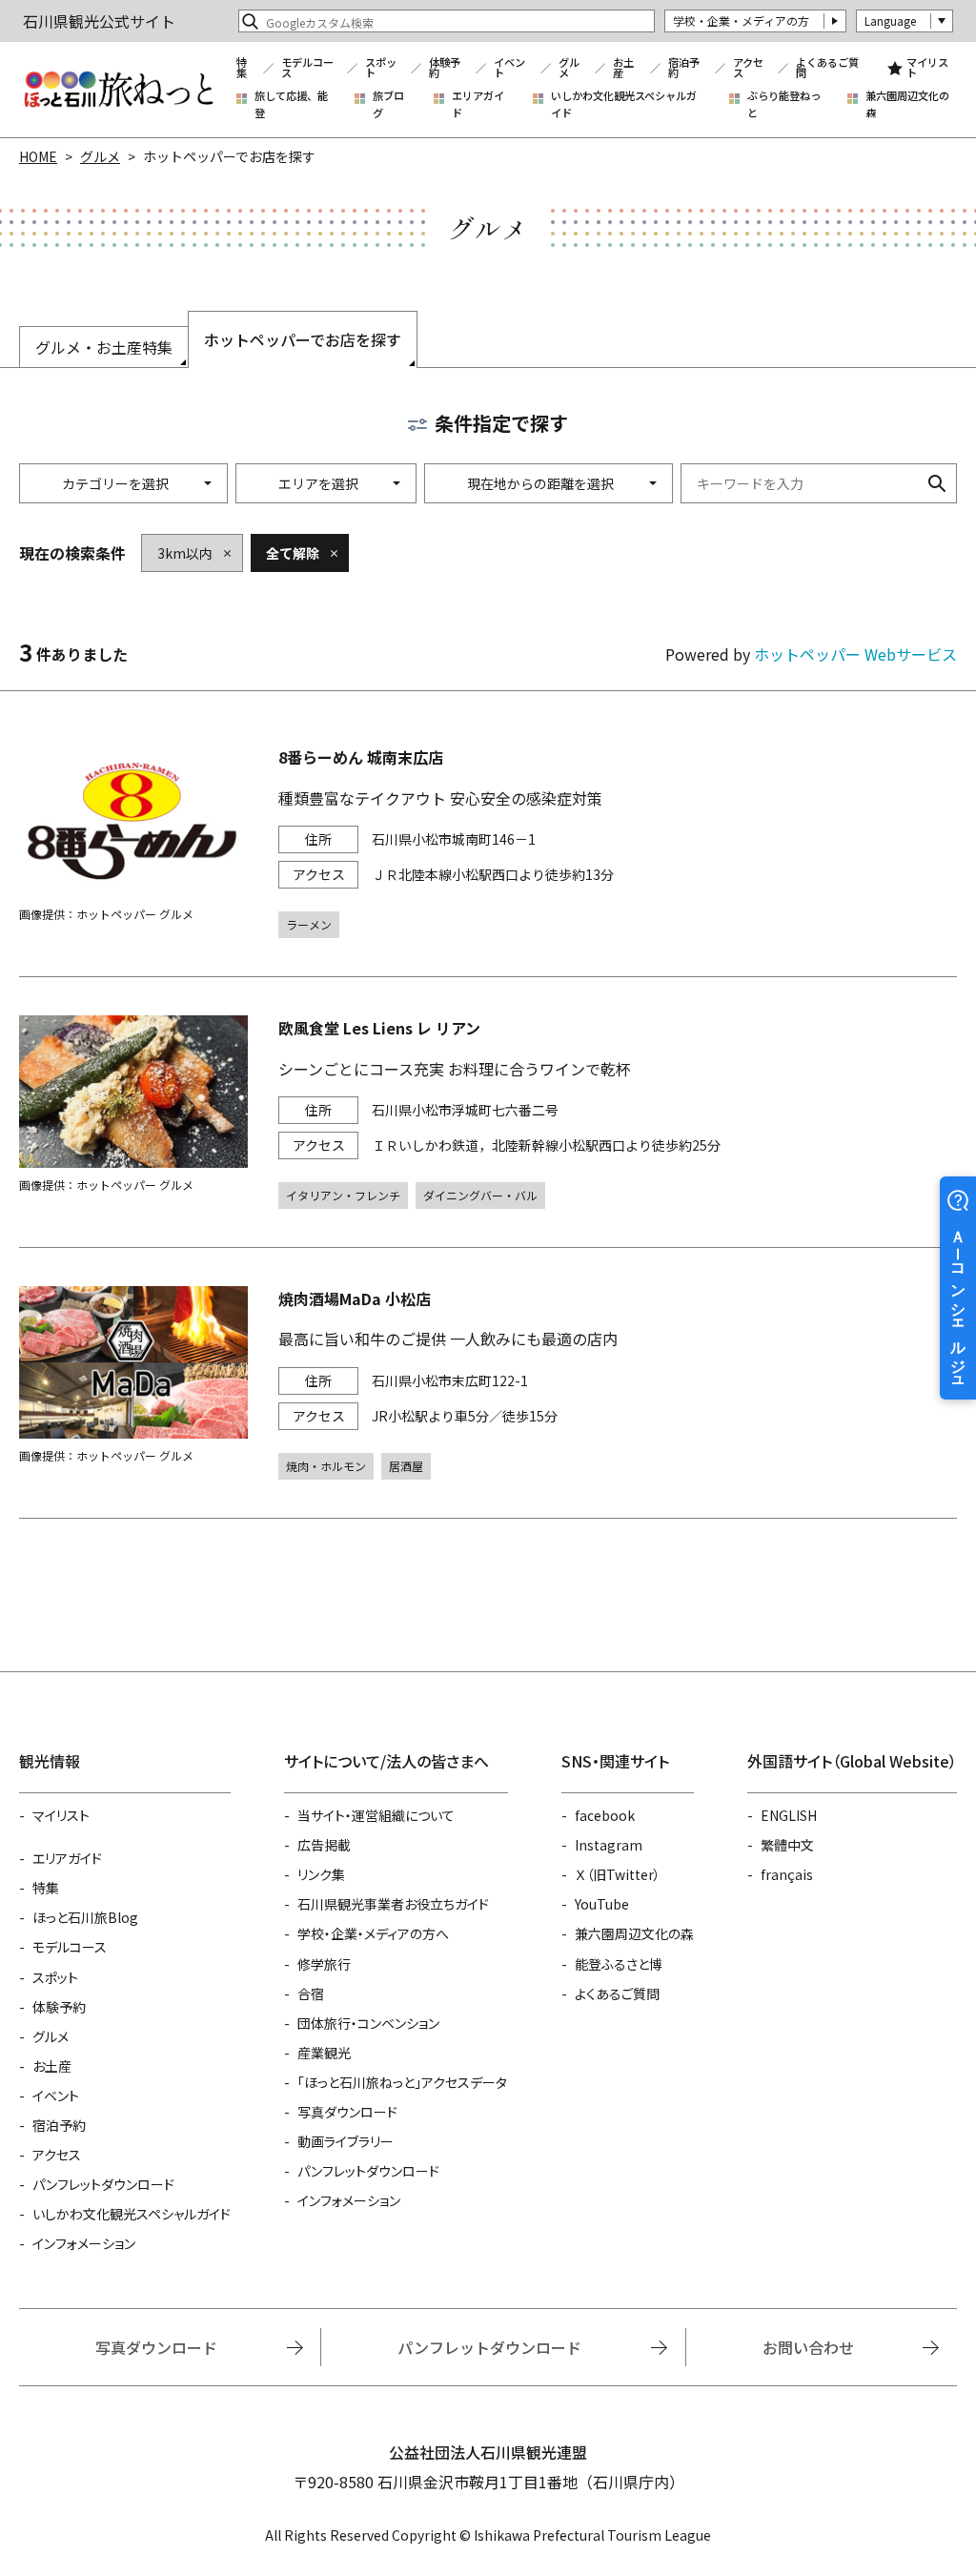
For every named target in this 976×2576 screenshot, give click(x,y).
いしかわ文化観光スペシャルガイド (624, 104)
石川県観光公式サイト (118, 90)
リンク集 (321, 1874)
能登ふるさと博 (619, 1964)
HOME (38, 156)
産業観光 (324, 2053)
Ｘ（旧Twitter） (618, 1874)
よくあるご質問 (827, 68)
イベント (509, 68)
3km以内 (185, 553)
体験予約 (445, 68)
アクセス (748, 68)
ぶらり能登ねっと (784, 104)
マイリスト (927, 68)
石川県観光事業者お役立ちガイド (393, 1904)
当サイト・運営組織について (376, 1815)
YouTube (602, 1904)
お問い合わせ (808, 2347)
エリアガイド (478, 104)
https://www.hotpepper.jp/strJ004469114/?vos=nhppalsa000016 (488, 1112)
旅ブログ (388, 104)
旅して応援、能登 (291, 104)
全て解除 (293, 553)
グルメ (569, 68)
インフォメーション (84, 2243)
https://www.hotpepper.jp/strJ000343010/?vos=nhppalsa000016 (488, 841)
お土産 (623, 68)
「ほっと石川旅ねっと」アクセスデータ (402, 2082)
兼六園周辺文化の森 (907, 104)
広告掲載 (324, 1845)
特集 (242, 68)
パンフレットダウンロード (103, 2184)
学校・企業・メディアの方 (741, 20)
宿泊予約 (684, 68)
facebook (605, 1815)
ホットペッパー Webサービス (855, 654)
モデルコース (307, 68)
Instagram (609, 1845)
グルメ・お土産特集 (104, 347)
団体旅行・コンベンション (368, 2023)
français (787, 1874)
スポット (381, 68)
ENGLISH (789, 1815)
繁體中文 (787, 1845)
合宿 (311, 1993)
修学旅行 (324, 1964)
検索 (937, 483)
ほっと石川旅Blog (85, 1917)
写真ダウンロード (347, 2112)
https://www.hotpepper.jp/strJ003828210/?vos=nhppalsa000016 (488, 1383)
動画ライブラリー (346, 2141)
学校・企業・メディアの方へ (373, 1933)
